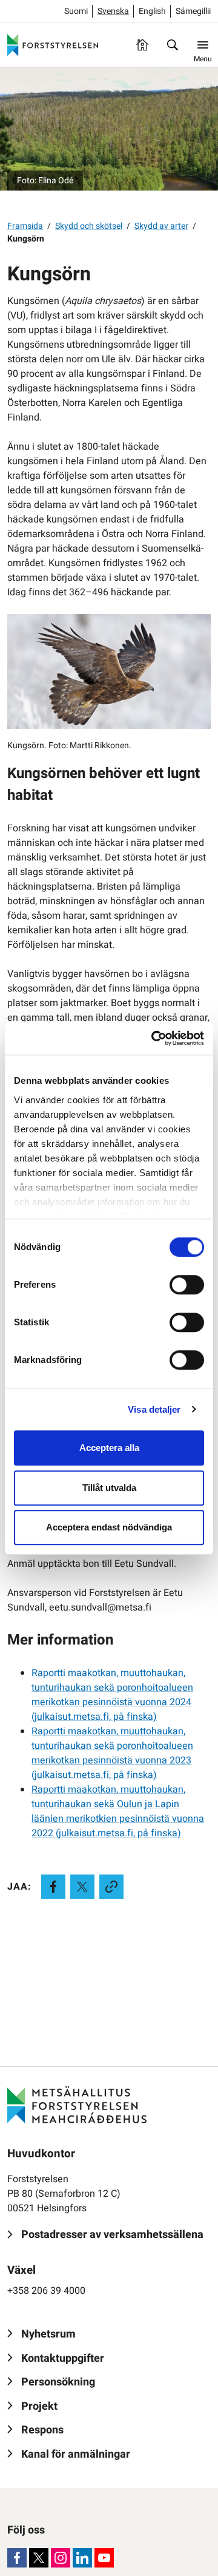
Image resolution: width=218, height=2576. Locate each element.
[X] (39, 2558)
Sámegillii (193, 11)
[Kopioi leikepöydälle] (111, 1887)
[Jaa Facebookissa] (53, 1887)
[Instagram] (61, 2558)
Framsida (25, 226)
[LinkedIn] (82, 2558)
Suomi (76, 11)
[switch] (187, 1285)
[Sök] (173, 45)
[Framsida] (142, 45)
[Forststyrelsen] (53, 45)
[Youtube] (104, 2558)
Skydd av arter (161, 226)
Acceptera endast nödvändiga (109, 1527)
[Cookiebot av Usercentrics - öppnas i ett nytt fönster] (154, 1038)
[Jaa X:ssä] (82, 1887)
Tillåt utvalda (109, 1488)
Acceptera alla (109, 1448)
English (152, 11)
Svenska (113, 11)
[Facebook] (17, 2558)
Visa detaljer (154, 1409)
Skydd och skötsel (89, 226)
